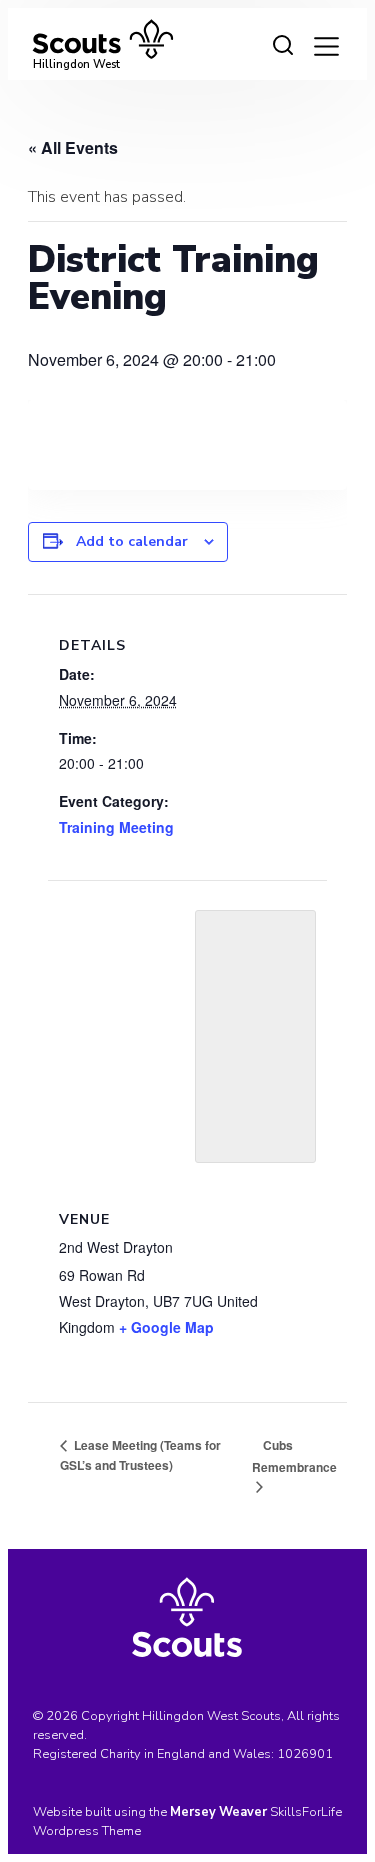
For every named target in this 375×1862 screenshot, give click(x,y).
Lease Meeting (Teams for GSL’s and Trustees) (140, 1455)
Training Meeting (116, 827)
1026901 (305, 1754)
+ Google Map (166, 1327)
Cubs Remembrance (294, 1456)
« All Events (73, 147)
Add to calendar (132, 541)
